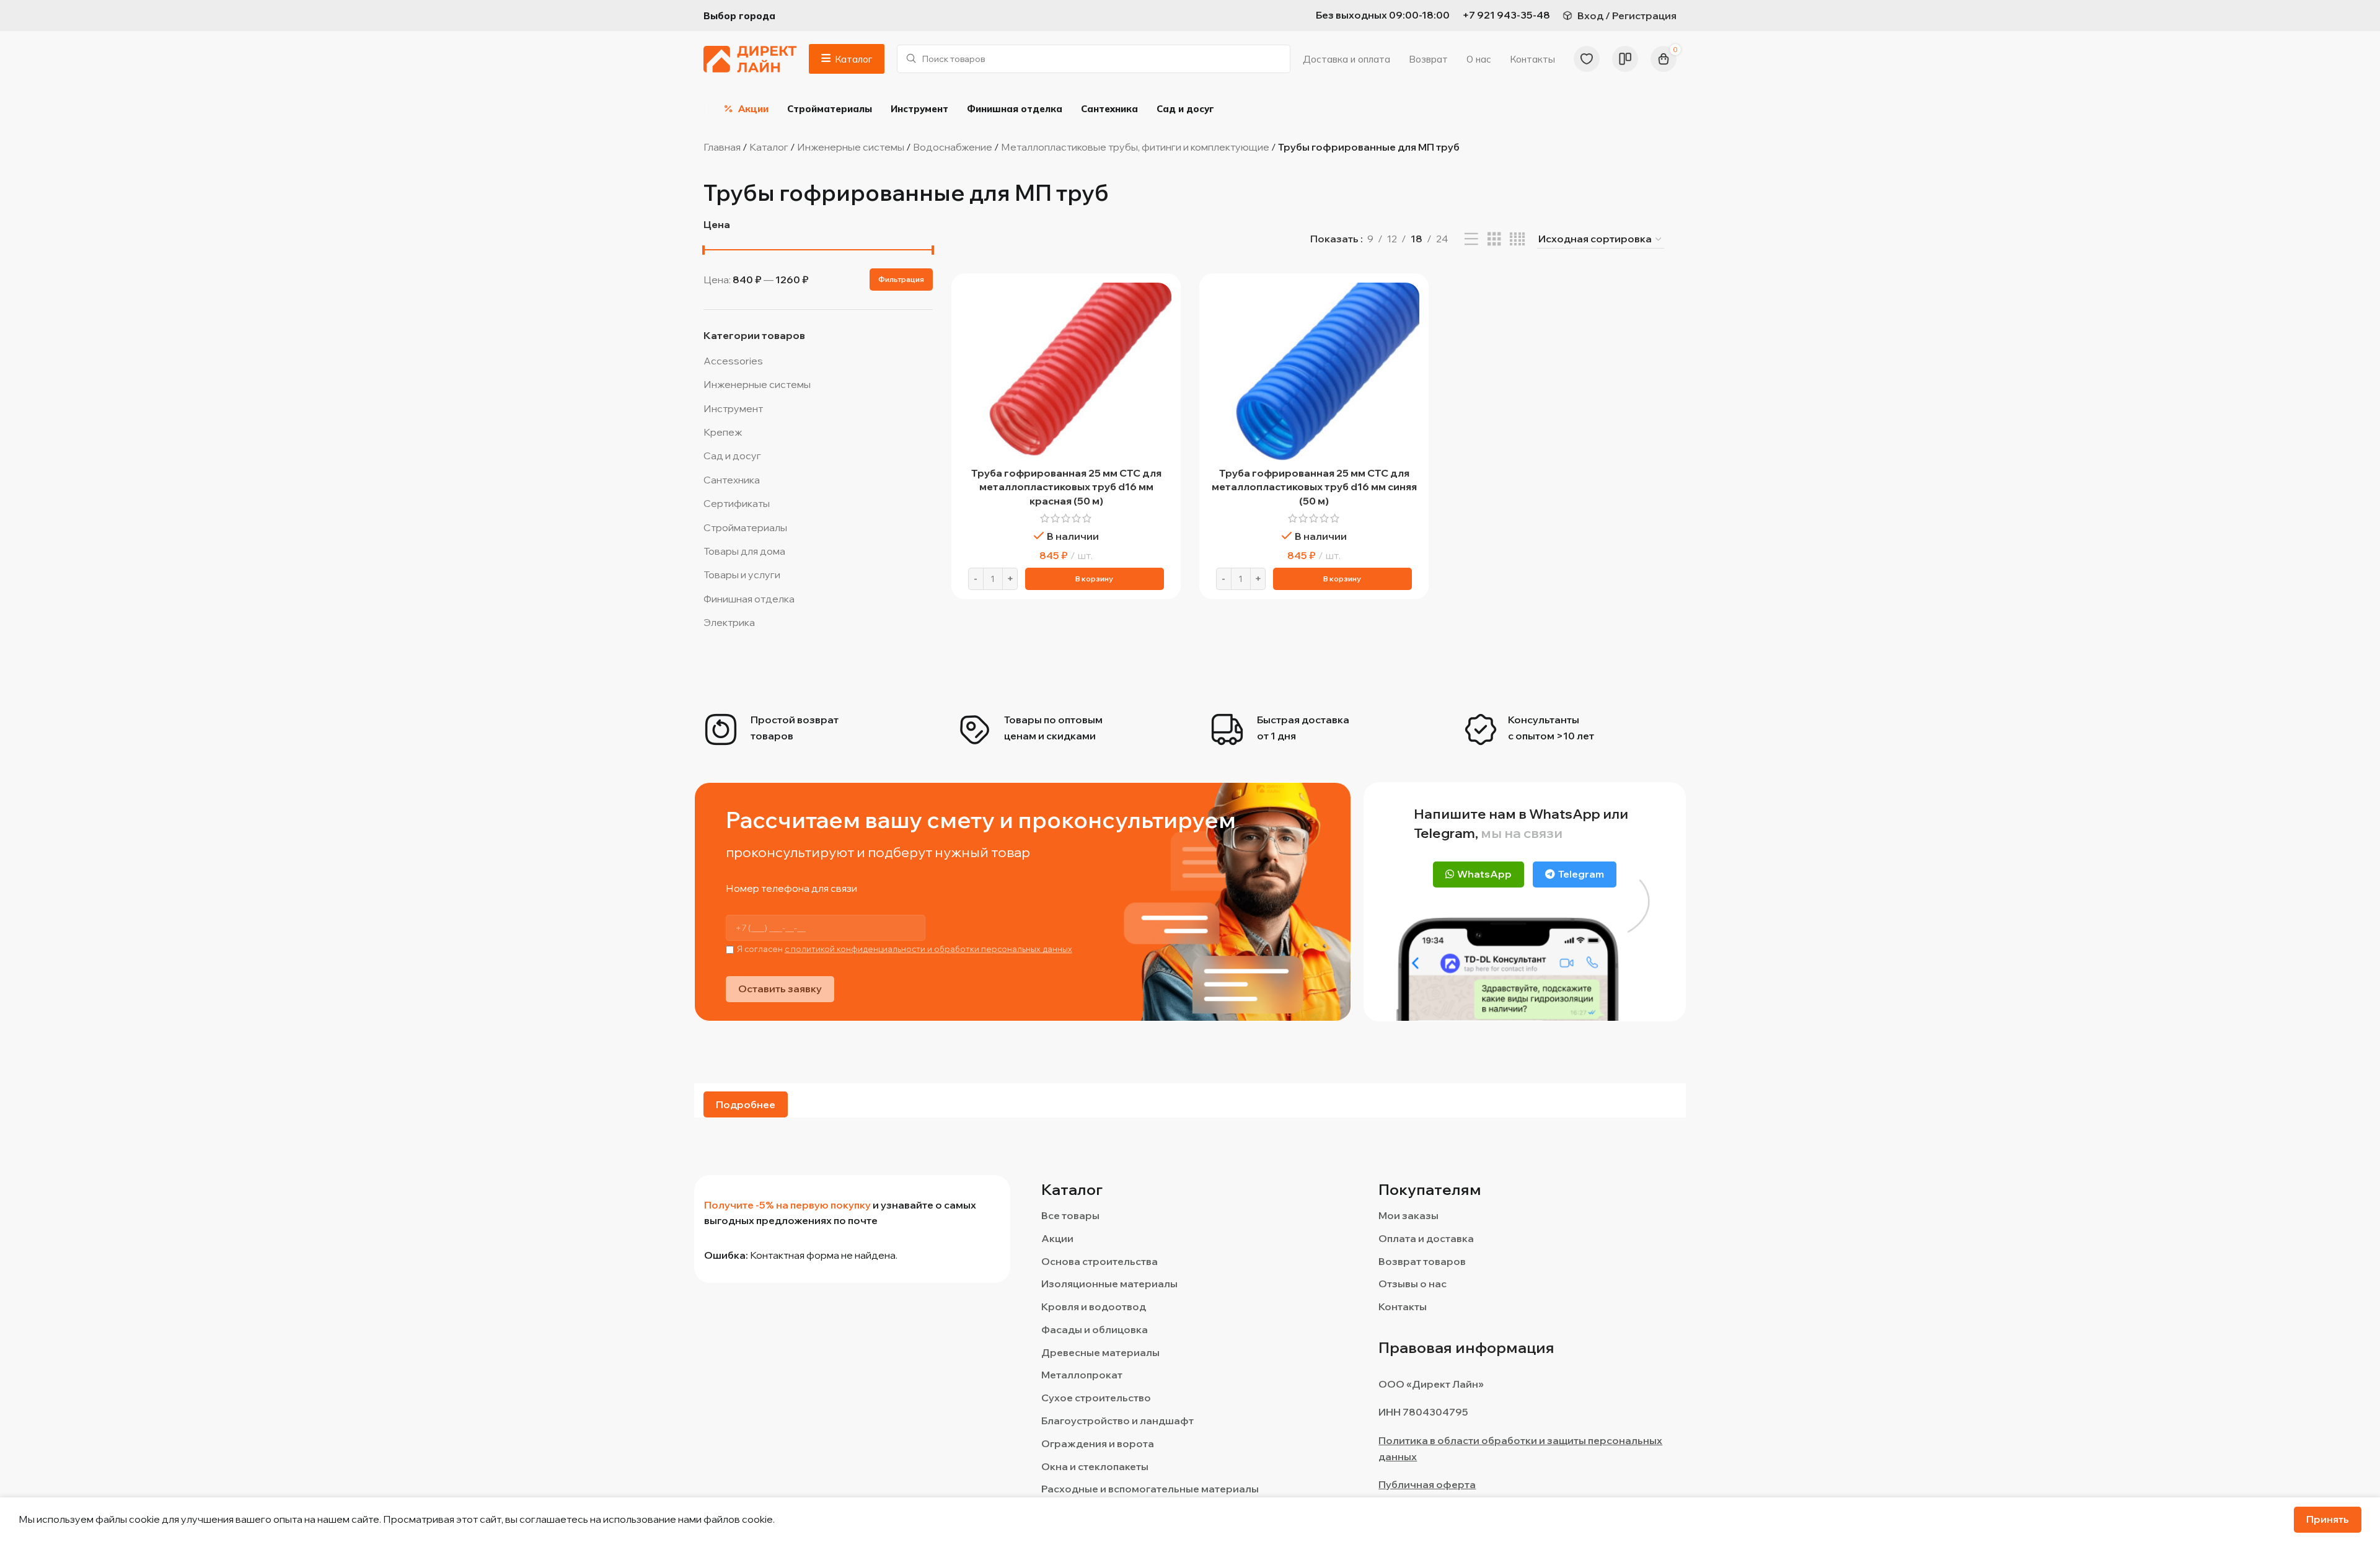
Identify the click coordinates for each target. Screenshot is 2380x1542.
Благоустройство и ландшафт (1117, 1421)
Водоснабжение (953, 147)
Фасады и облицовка (1095, 1329)
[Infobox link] (1506, 15)
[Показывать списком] (1471, 240)
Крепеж (723, 432)
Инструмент (733, 408)
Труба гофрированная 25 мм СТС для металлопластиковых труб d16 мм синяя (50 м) (1314, 487)
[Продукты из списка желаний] (1587, 59)
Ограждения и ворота (1098, 1443)
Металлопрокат (1082, 1375)
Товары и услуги (742, 575)
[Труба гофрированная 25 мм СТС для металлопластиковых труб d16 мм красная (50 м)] (1066, 372)
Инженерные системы (851, 147)
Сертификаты (737, 503)
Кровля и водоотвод (1094, 1306)
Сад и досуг (732, 456)
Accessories (733, 361)
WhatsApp (1484, 874)
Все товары (1070, 1215)
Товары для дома (744, 551)
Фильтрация (901, 279)
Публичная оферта (1427, 1484)
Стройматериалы (745, 527)
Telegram (1581, 874)
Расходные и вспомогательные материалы (1150, 1489)
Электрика (729, 622)
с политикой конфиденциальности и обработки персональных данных (928, 949)
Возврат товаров (1422, 1261)
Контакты (1403, 1306)
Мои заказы (1408, 1215)
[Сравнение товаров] (1625, 59)
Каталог (769, 147)
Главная (722, 147)
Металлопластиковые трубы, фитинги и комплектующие (1135, 147)
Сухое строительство (1096, 1398)
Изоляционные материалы (1109, 1284)
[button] (1095, 579)
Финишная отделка (749, 599)
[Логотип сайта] (750, 58)
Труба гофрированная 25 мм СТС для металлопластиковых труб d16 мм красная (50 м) (1066, 487)
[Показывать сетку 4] (1517, 240)
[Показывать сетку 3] (1494, 240)
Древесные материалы (1100, 1352)
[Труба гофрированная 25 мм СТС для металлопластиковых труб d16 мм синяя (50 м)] (1314, 372)
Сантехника (732, 480)
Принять (2328, 1519)
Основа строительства (1100, 1261)
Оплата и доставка (1426, 1238)
